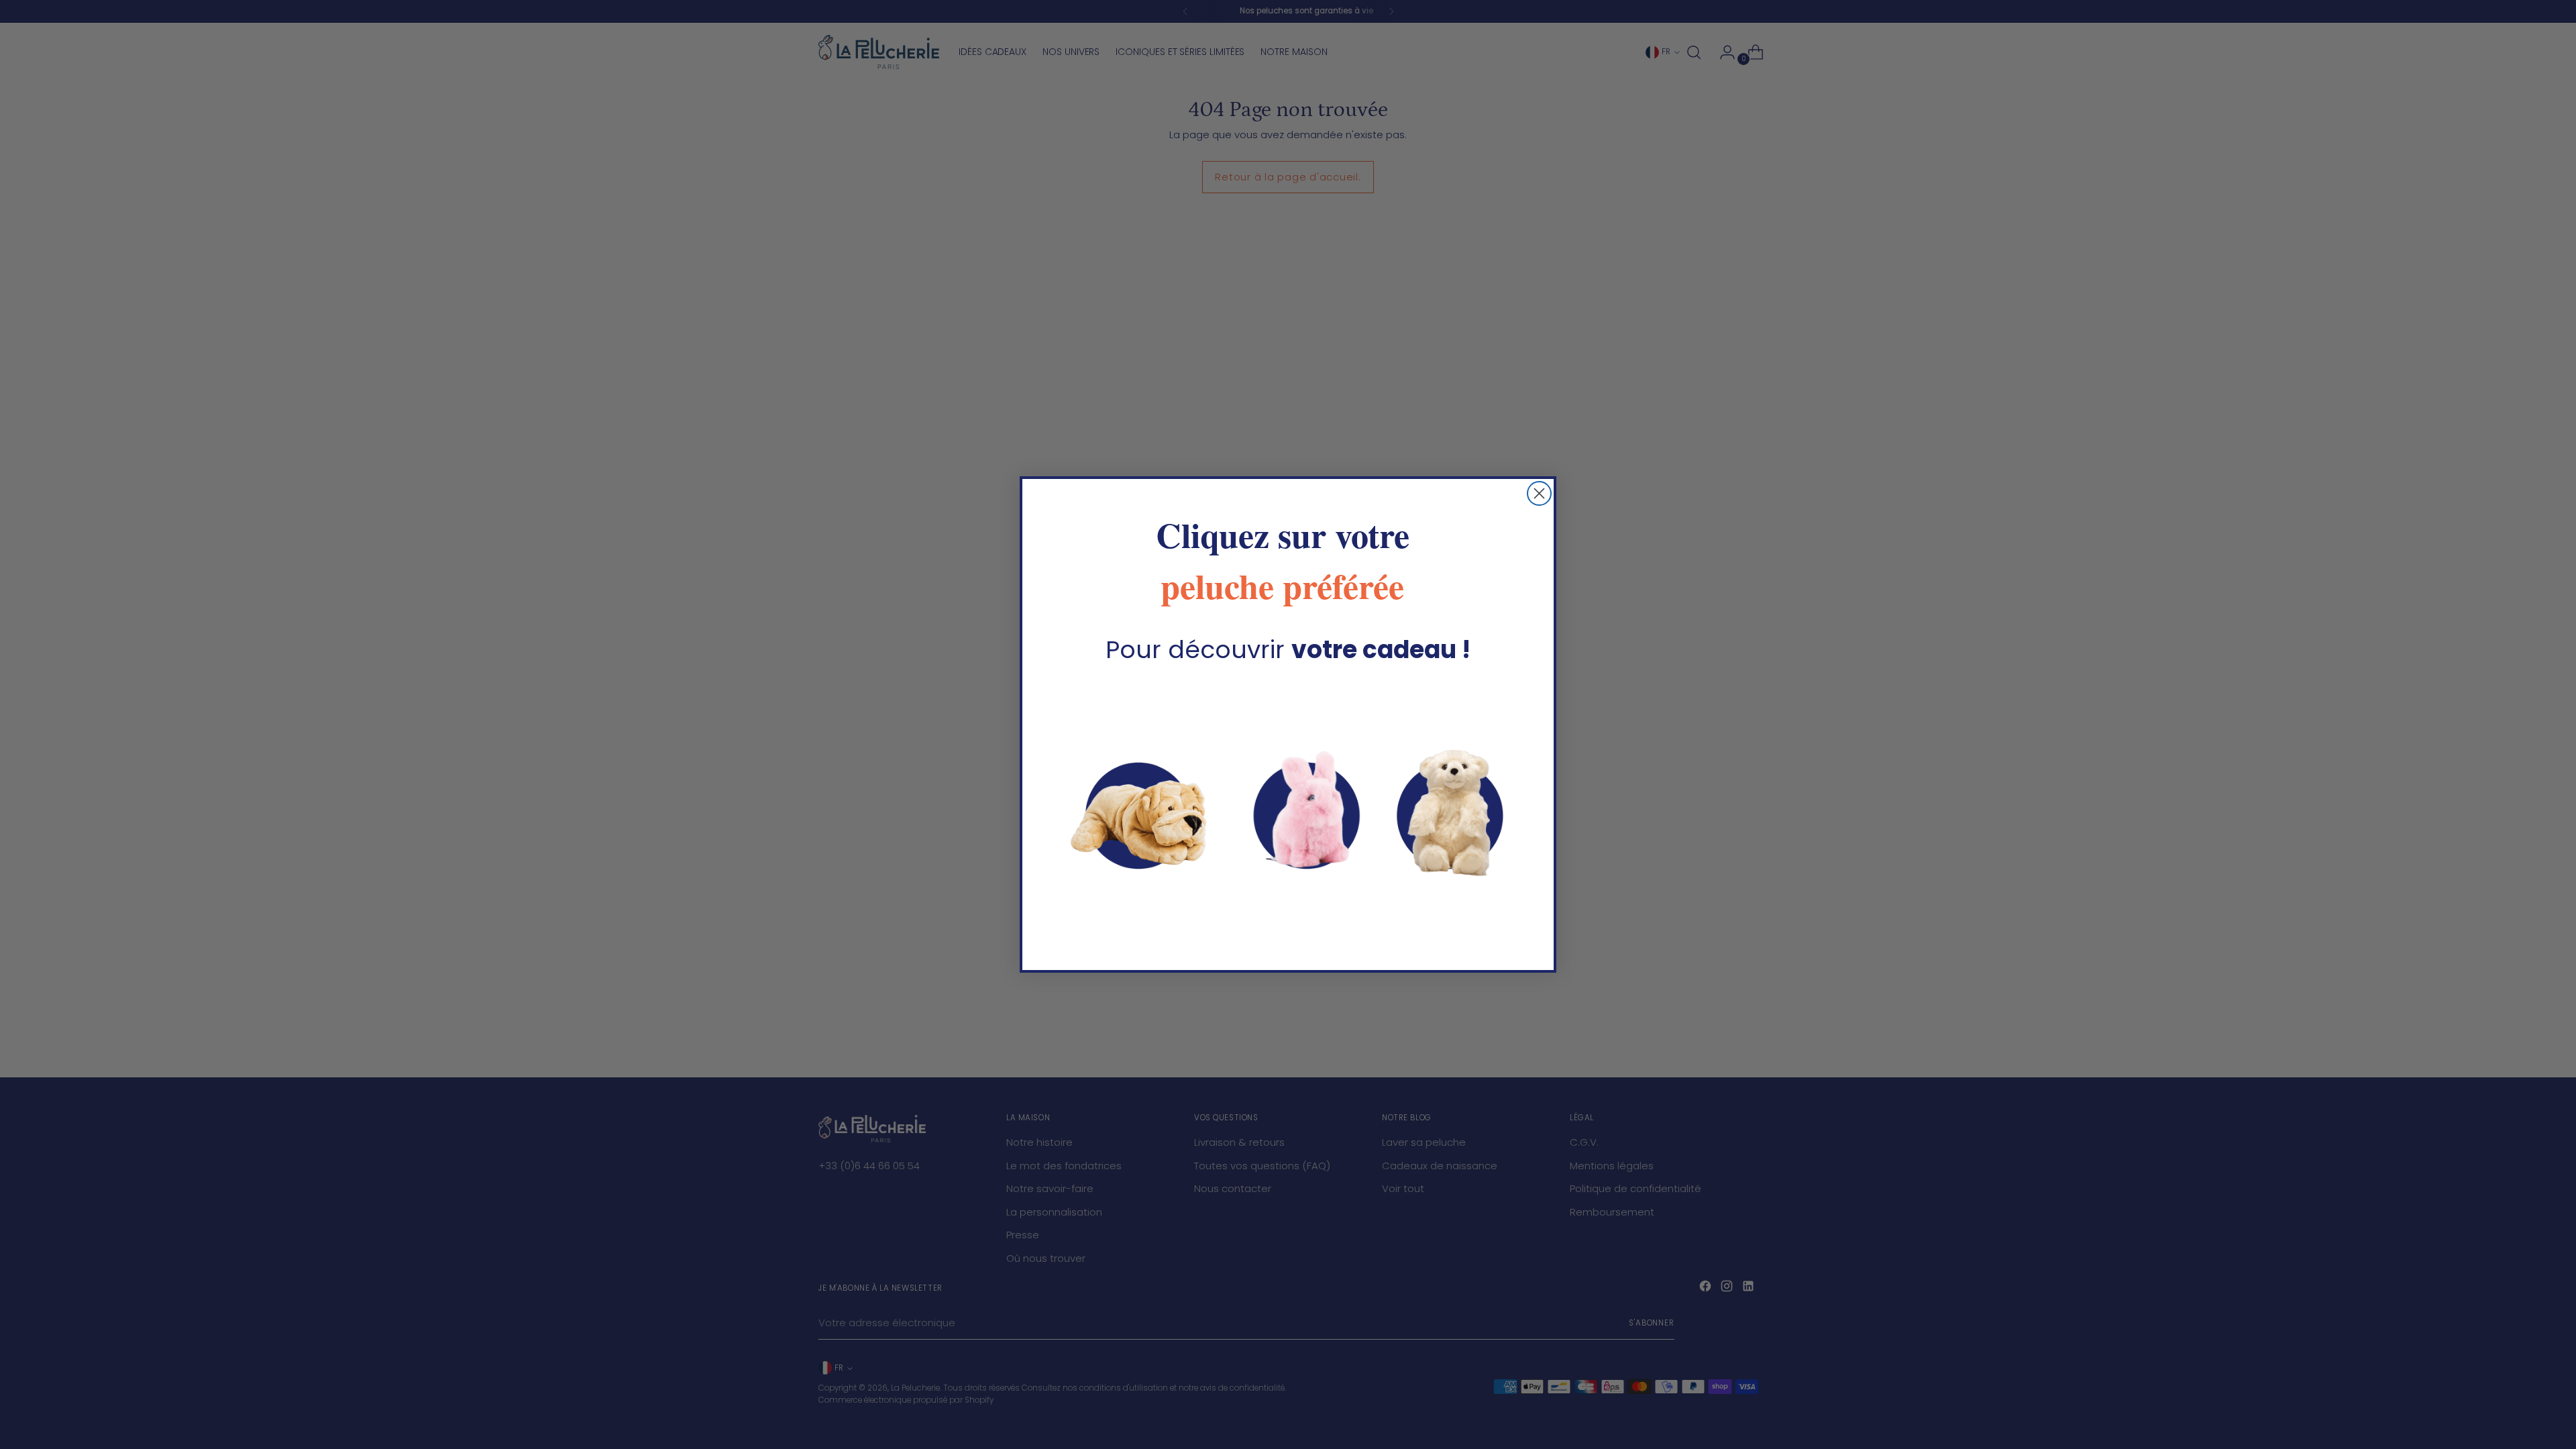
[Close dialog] (1539, 493)
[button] (1288, 810)
